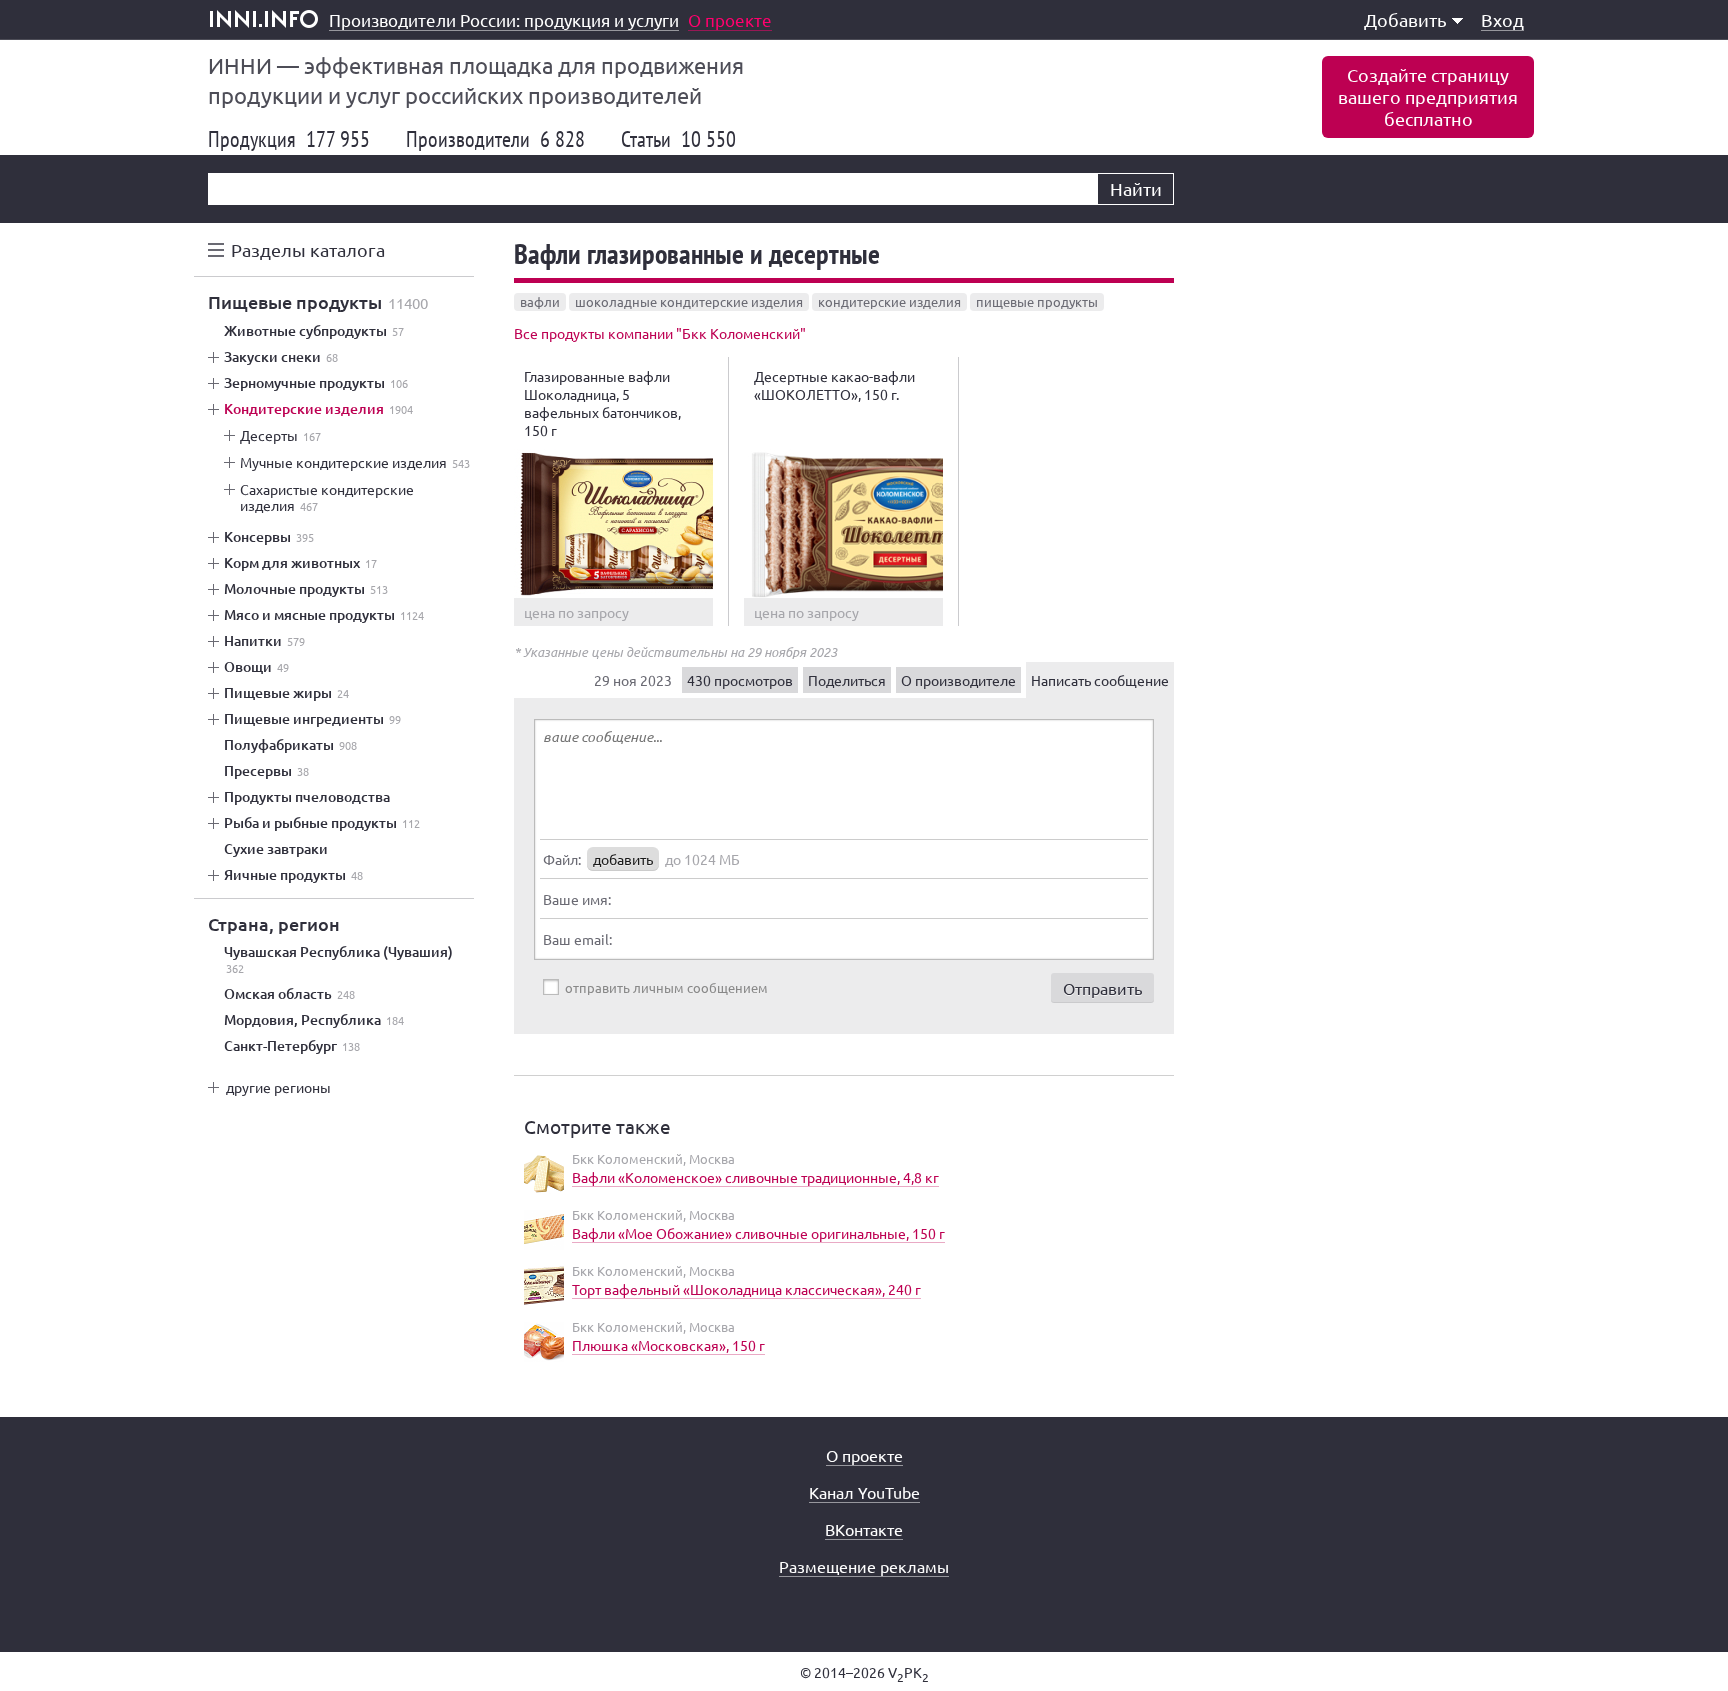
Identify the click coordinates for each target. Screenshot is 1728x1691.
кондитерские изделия (889, 301)
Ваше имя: (577, 899)
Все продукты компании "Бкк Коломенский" (660, 333)
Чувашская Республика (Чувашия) (338, 960)
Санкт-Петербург (292, 1046)
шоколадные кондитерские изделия (689, 301)
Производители (495, 139)
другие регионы (278, 1087)
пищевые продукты (1037, 301)
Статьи (678, 139)
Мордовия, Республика (314, 1020)
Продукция (289, 139)
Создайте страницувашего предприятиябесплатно (1428, 96)
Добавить (1405, 19)
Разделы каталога (308, 249)
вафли (540, 301)
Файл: (562, 859)
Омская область (289, 994)
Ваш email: (577, 939)
